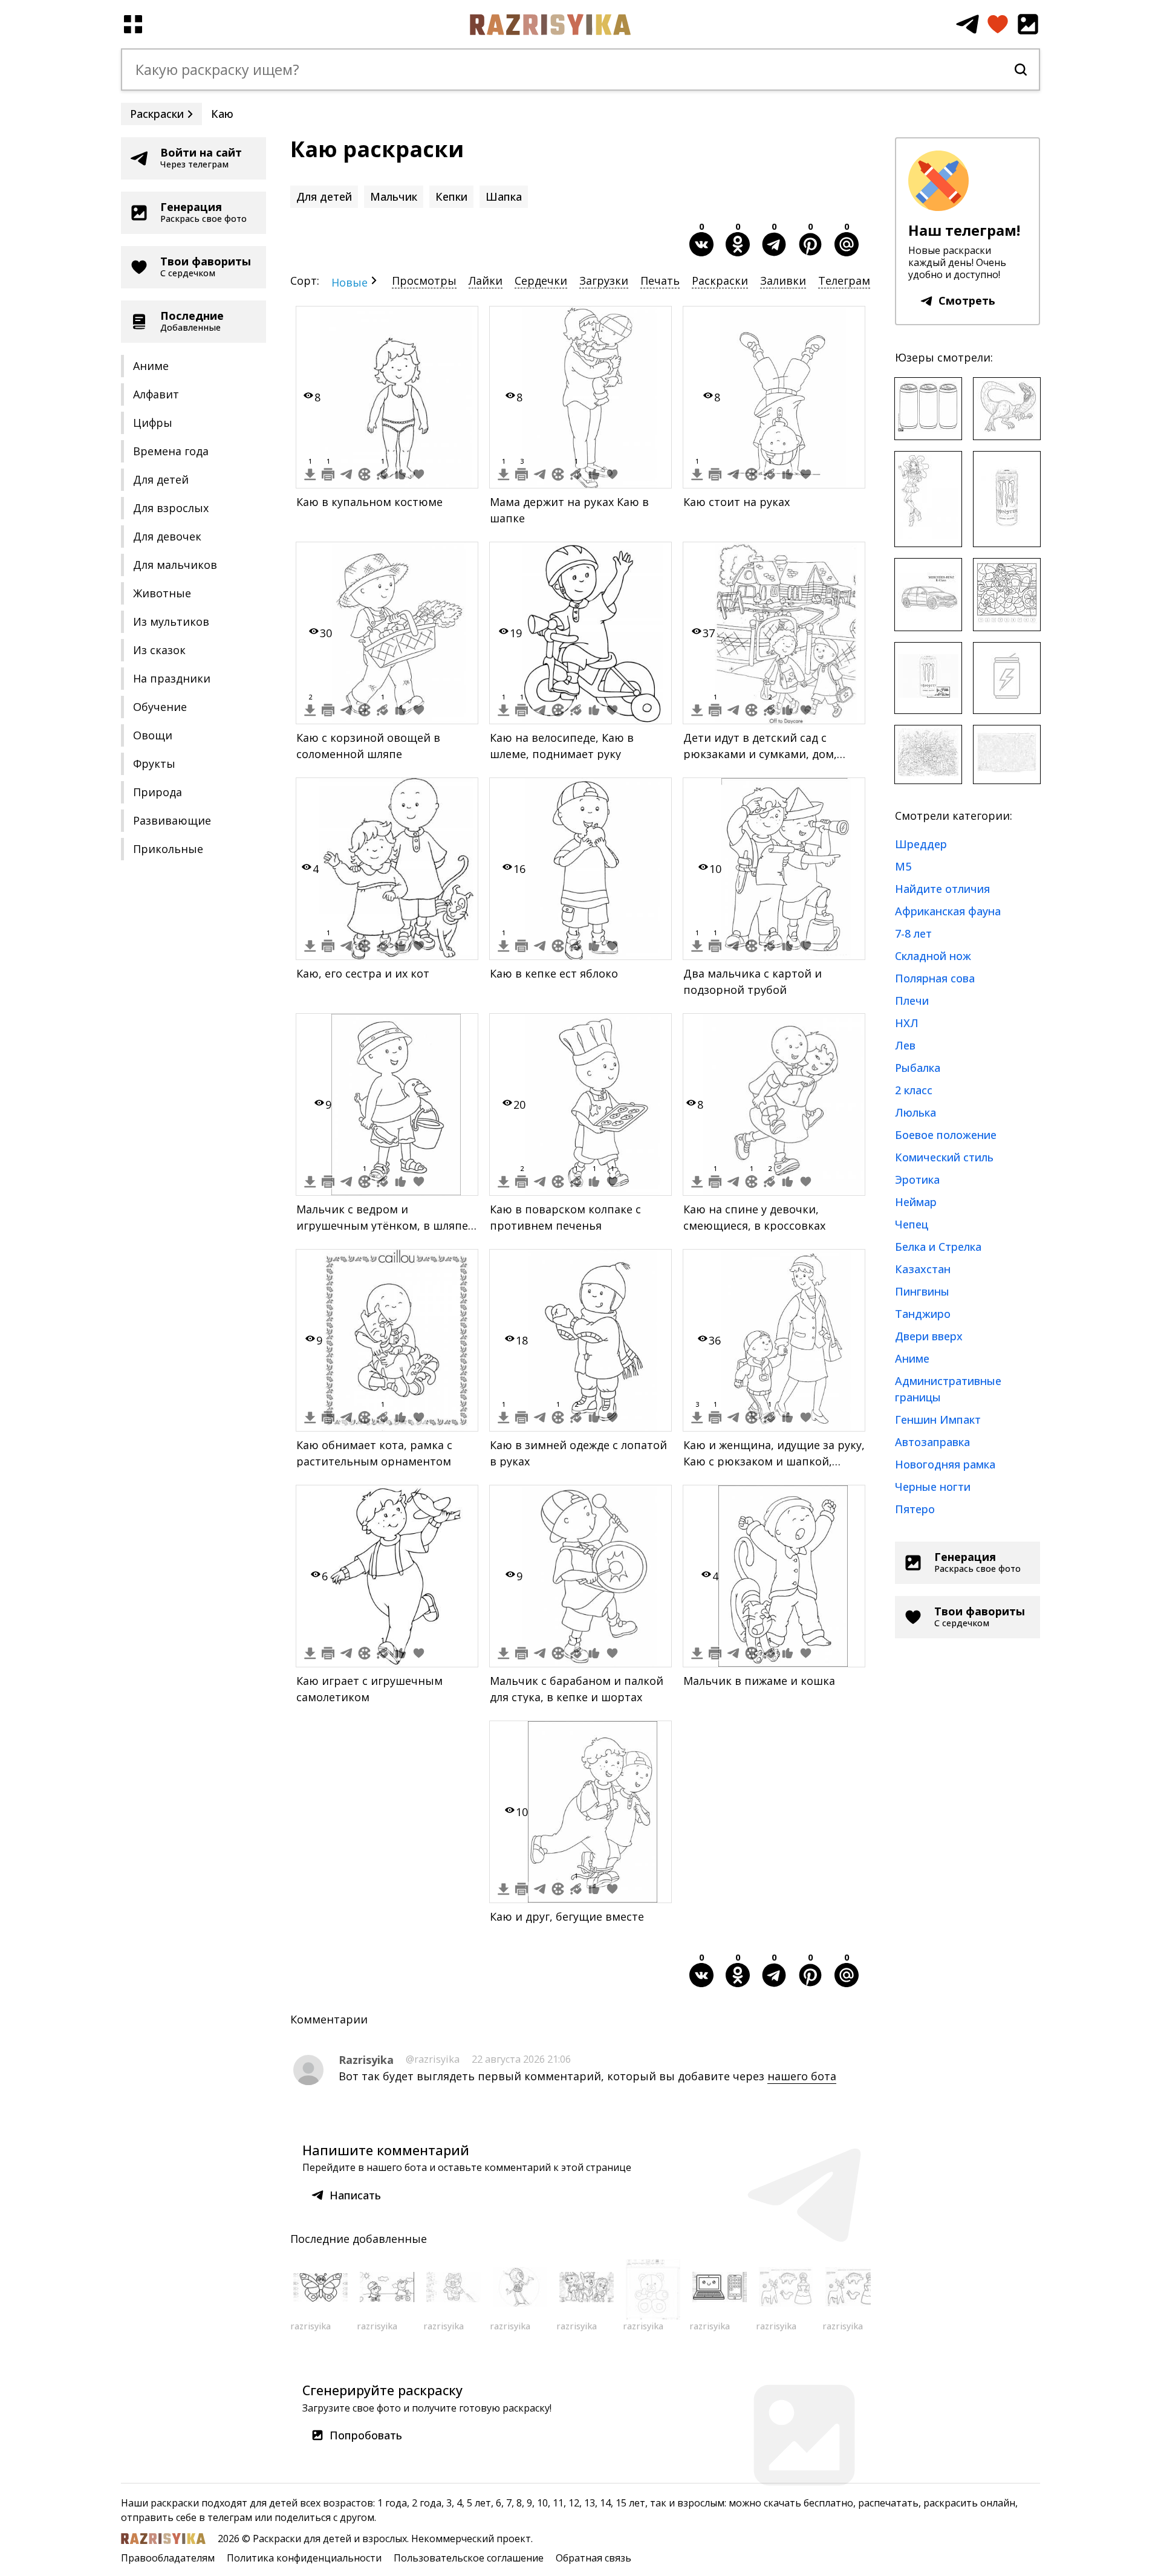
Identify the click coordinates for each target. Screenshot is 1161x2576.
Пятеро (915, 1509)
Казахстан (923, 1269)
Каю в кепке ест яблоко (554, 973)
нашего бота (802, 2076)
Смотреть (967, 300)
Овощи (153, 735)
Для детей (161, 479)
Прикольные (168, 849)
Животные (162, 593)
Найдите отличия (942, 889)
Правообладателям (168, 2558)
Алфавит (156, 394)
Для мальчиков (175, 565)
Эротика (917, 1179)
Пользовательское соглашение (469, 2558)
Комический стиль (944, 1157)
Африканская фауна (948, 911)
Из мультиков (171, 621)
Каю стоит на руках (737, 502)
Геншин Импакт (938, 1419)
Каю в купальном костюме (369, 502)
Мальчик (394, 196)
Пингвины (922, 1291)
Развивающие (172, 820)
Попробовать (366, 2435)
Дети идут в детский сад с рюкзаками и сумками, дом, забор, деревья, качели (760, 754)
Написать (355, 2195)
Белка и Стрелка (938, 1247)
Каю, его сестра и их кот (363, 973)
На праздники (172, 678)
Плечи (912, 1001)
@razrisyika (433, 2059)
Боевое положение (946, 1135)
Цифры (153, 423)
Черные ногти (933, 1487)
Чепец (912, 1224)
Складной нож (933, 956)
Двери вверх (929, 1336)
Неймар (916, 1202)
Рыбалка (918, 1068)
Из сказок (159, 650)
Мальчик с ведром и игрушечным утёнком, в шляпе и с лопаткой (382, 1225)
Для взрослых (171, 508)
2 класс (914, 1090)
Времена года (171, 451)
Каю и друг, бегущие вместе (567, 1916)
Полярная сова (935, 978)
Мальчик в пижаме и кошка (759, 1681)
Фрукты (154, 764)
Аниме (151, 366)
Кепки (451, 196)
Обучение (160, 707)
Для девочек (167, 536)
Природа (158, 792)
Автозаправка (932, 1442)
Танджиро (923, 1314)
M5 (903, 866)
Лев (905, 1045)
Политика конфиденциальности (304, 2558)
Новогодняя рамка (945, 1464)
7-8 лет (913, 933)
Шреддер (921, 844)
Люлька (915, 1112)
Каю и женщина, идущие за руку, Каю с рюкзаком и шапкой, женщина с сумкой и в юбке (774, 1461)
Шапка (504, 196)
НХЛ (907, 1023)
